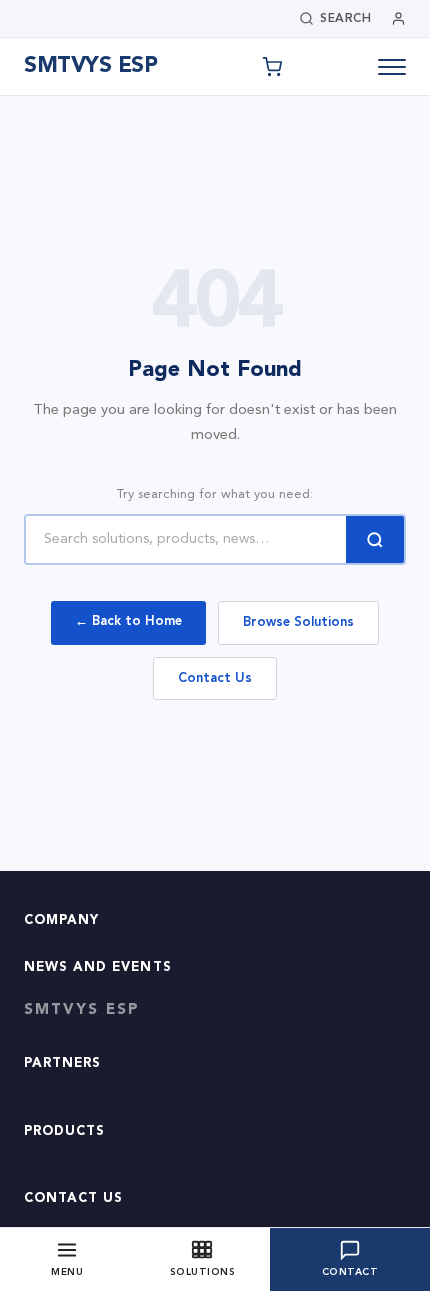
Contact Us (215, 678)
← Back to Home (128, 621)
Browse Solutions (298, 622)
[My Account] (398, 18)
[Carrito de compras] (272, 67)
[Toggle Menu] (392, 67)
